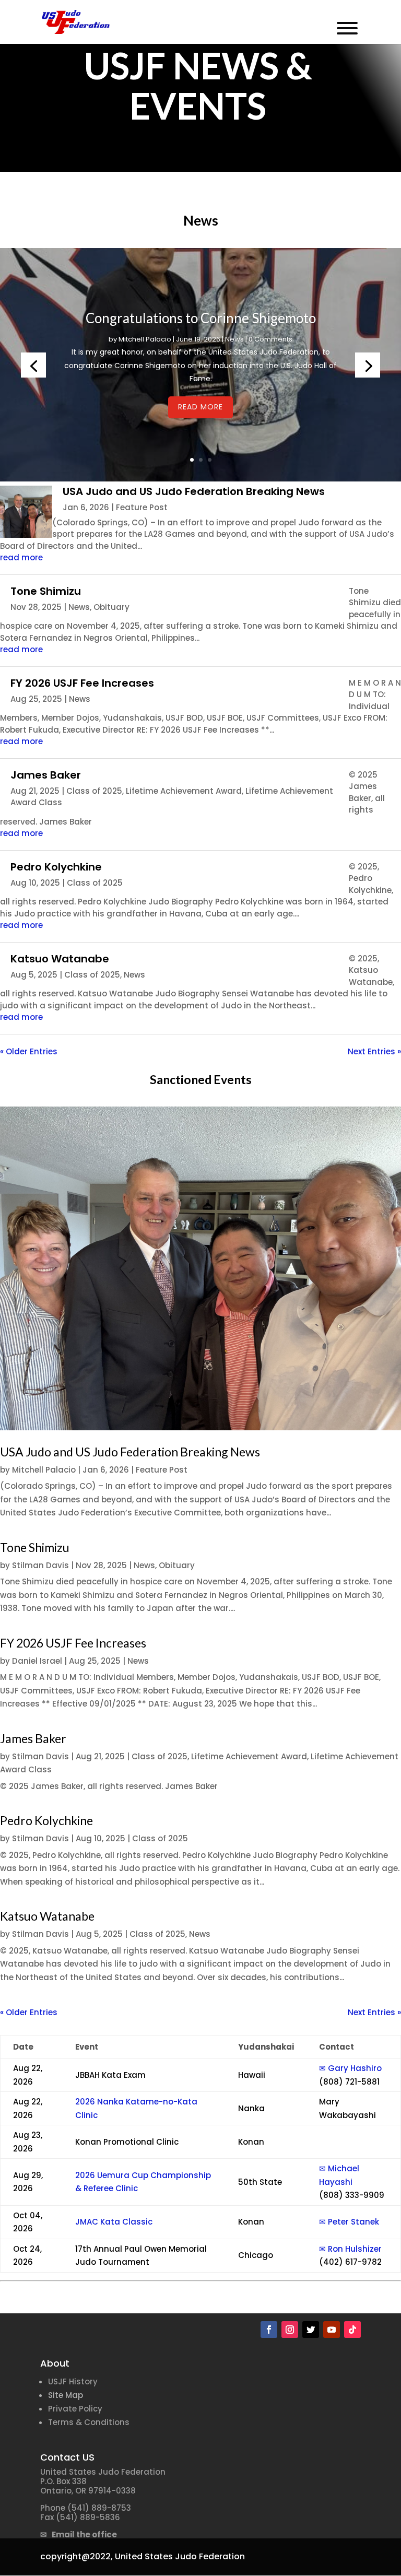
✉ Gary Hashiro (350, 2068)
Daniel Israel (37, 1661)
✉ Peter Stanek (349, 2222)
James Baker (46, 775)
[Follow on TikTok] (352, 2330)
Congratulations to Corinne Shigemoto (201, 318)
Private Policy (75, 2409)
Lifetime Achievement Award (184, 791)
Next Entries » (374, 1051)
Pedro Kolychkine (56, 867)
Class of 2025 (94, 791)
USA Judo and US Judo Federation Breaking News (194, 491)
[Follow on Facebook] (269, 2330)
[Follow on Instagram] (290, 2330)
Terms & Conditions (89, 2422)
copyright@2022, (76, 2556)
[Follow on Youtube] (332, 2330)
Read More (200, 407)
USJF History (73, 2381)
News (234, 339)
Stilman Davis (40, 1565)
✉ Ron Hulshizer (350, 2249)
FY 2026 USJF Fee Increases (82, 683)
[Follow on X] (311, 2330)
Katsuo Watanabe (60, 959)
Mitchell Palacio (145, 339)
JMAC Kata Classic (114, 2222)
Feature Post (142, 507)
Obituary (111, 607)
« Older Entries (29, 1051)
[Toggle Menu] (347, 28)
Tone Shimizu (46, 591)
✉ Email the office (79, 2534)
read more (21, 557)
